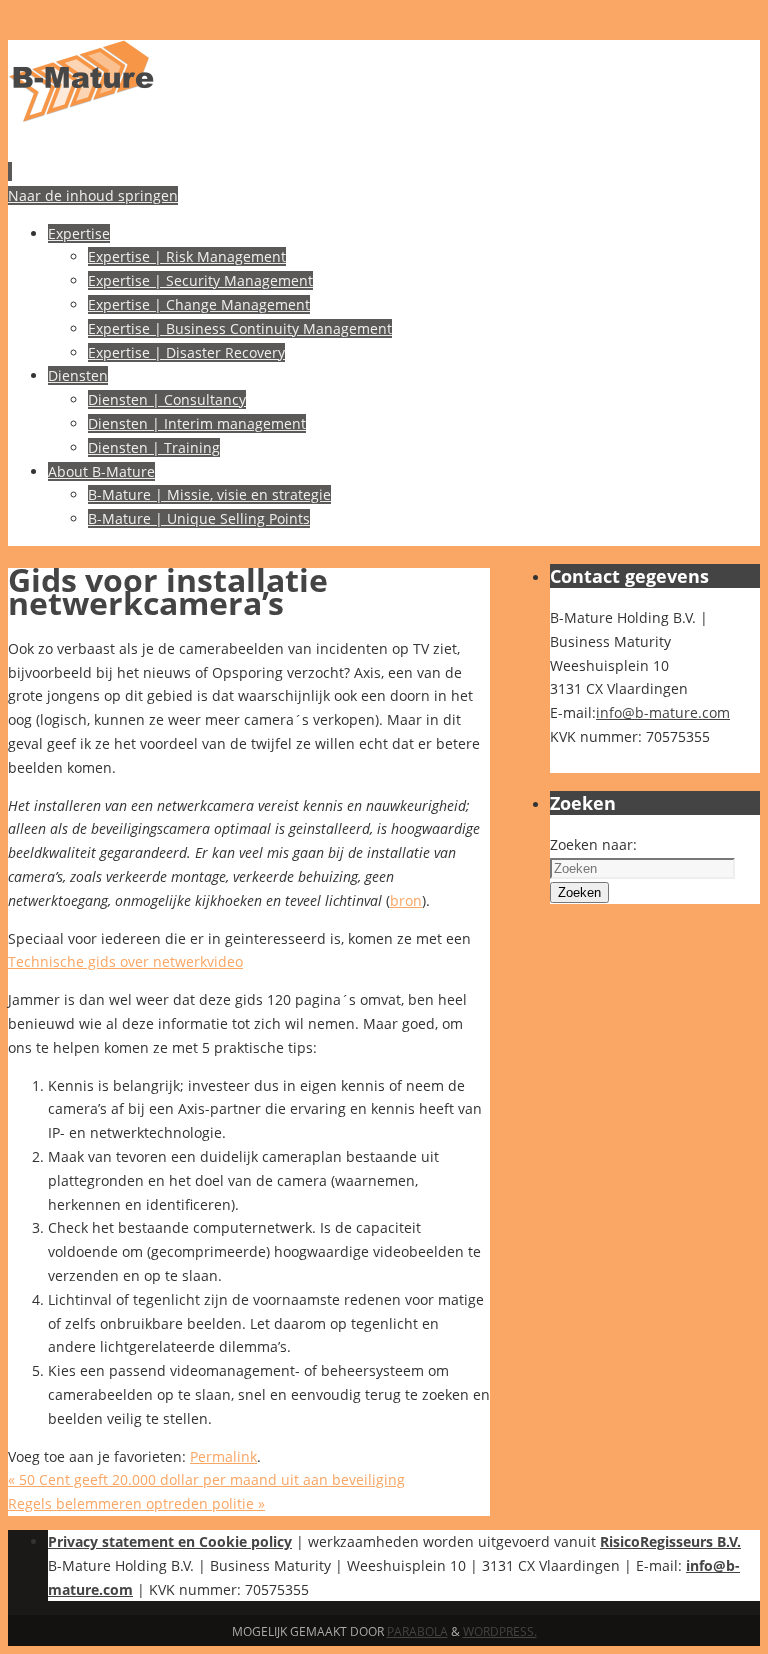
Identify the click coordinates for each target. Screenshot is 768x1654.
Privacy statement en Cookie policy (170, 1541)
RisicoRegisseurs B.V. (670, 1541)
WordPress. (500, 1631)
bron (406, 900)
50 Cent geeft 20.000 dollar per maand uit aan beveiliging (206, 1479)
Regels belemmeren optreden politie (136, 1503)
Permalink (223, 1456)
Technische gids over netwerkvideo (125, 961)
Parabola (417, 1631)
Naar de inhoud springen (93, 195)
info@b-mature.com (663, 712)
